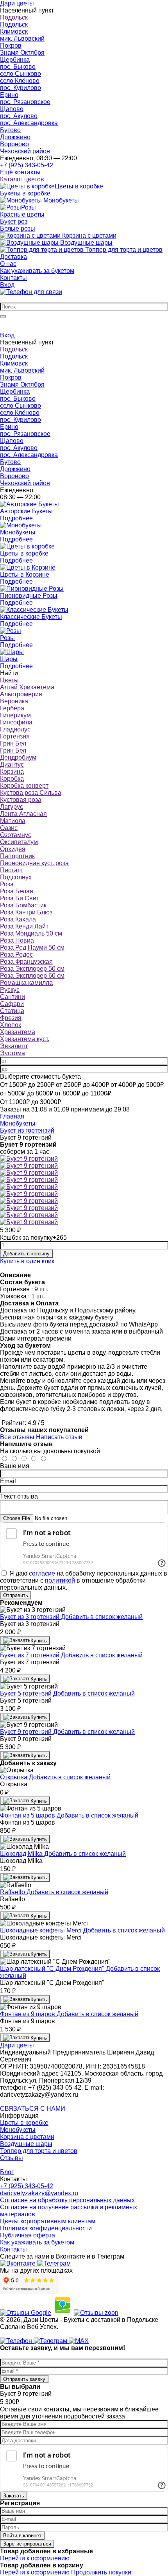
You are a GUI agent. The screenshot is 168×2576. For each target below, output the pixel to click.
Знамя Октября (22, 53)
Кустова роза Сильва (31, 793)
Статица (12, 1011)
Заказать (14, 2496)
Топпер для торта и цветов (39, 2151)
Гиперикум (15, 715)
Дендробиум (18, 757)
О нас (8, 264)
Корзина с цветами (27, 2137)
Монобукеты (18, 2130)
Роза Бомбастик (23, 905)
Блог (7, 2172)
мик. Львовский (22, 39)
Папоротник (17, 856)
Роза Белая (17, 891)
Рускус (10, 990)
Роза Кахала (18, 919)
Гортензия (15, 736)
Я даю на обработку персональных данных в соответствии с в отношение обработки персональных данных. (84, 1580)
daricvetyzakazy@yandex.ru (39, 2193)
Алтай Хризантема (27, 687)
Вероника (14, 701)
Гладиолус (15, 729)
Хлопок (11, 1025)
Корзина (12, 772)
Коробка (12, 779)
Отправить (16, 1595)
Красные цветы (22, 214)
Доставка (13, 257)
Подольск (14, 17)
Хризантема (18, 1032)
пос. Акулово (19, 116)
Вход (7, 285)
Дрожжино (15, 137)
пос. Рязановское (25, 102)
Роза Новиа (17, 940)
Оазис (9, 828)
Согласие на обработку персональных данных (67, 2200)
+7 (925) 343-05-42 (27, 165)
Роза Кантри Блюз (26, 912)
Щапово (12, 109)
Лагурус (12, 807)
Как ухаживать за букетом (37, 271)
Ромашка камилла (26, 983)
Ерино (9, 95)
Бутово (10, 130)
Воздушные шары (26, 2144)
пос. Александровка (29, 123)
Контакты (13, 278)
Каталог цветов (22, 179)
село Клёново (20, 81)
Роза (7, 884)
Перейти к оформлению (35, 2558)
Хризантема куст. (25, 1039)
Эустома (13, 1053)
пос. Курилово (21, 88)
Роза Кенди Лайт (24, 926)
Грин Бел (13, 743)
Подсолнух (16, 877)
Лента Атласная (23, 814)
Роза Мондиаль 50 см (31, 933)
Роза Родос (16, 955)
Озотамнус (16, 835)
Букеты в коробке (25, 193)
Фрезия (11, 1018)
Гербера (12, 708)
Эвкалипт (14, 1046)
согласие (42, 1573)
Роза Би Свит (20, 898)
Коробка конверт (24, 786)
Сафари (12, 1004)
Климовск (14, 31)
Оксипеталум (19, 842)
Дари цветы (17, 2045)
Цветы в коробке (24, 2123)
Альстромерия (21, 694)
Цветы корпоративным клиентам (48, 2221)
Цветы (9, 680)
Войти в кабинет (22, 2536)
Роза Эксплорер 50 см (32, 969)
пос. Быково (18, 67)
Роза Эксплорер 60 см (32, 976)
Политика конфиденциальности (46, 2228)
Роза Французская (26, 962)
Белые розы (18, 229)
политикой (60, 1580)
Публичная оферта (28, 2235)
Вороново (14, 144)
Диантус (12, 765)
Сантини (13, 997)
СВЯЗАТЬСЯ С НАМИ (33, 2109)
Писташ (11, 870)
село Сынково (21, 74)
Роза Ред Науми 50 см (32, 947)
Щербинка (15, 60)
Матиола (13, 821)
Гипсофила (16, 722)
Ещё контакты (20, 172)
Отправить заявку (24, 2379)
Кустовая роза (21, 800)
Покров (11, 46)
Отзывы (12, 2158)
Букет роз (14, 221)
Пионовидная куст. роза (34, 863)
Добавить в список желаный (102, 1617)
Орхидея (13, 849)
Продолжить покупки (101, 2572)
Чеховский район (25, 151)
